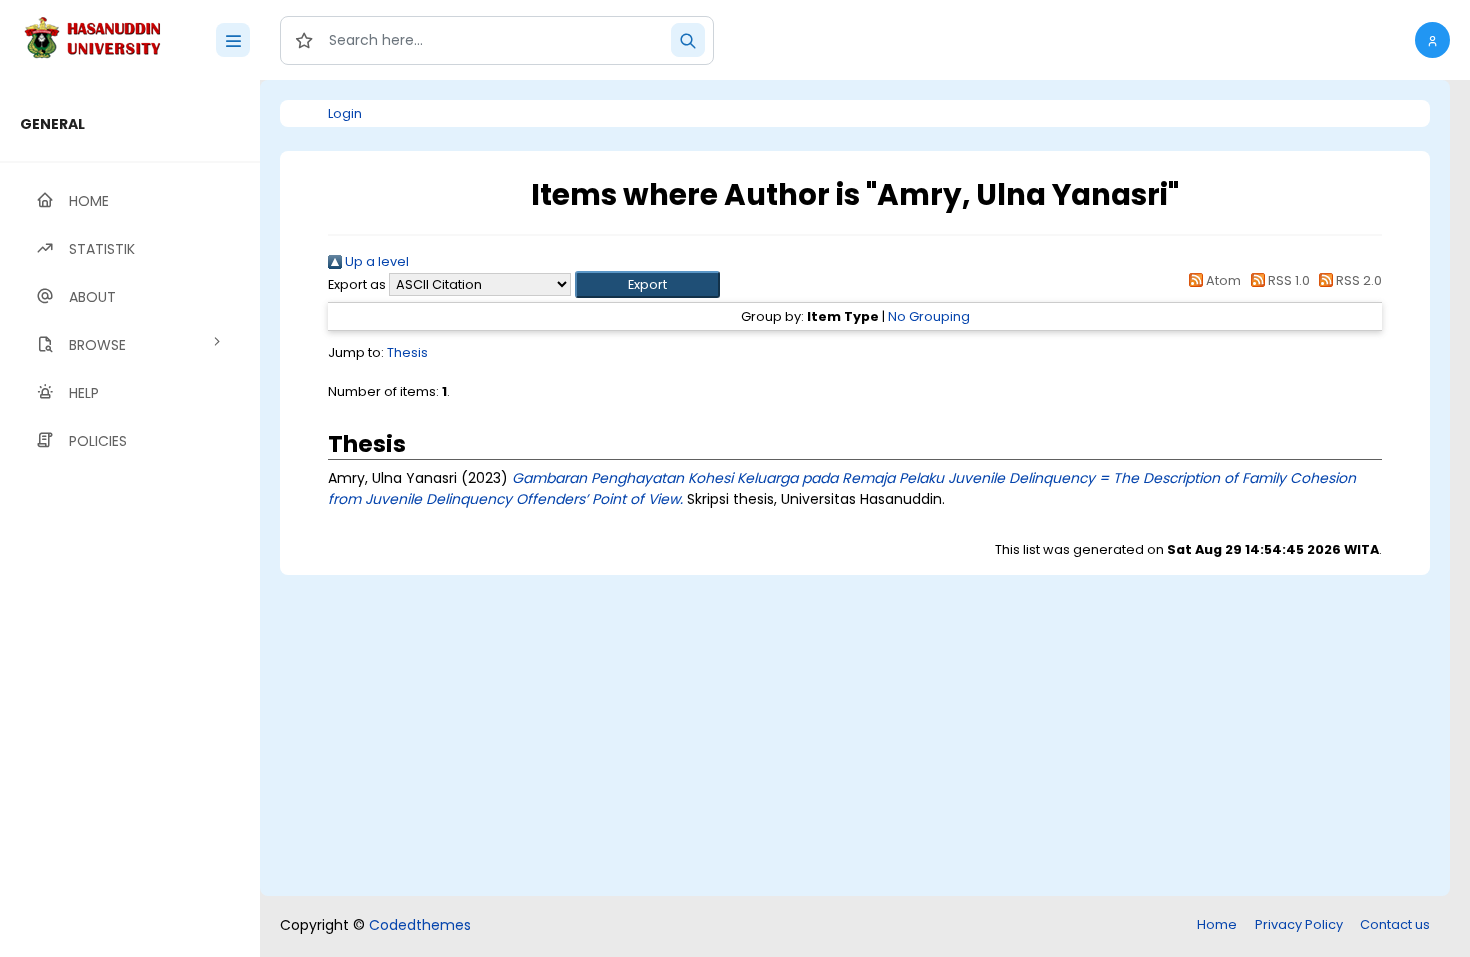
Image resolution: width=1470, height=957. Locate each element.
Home (1217, 924)
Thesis (407, 352)
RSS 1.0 (1287, 280)
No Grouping (929, 316)
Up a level (375, 261)
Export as (357, 284)
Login (345, 113)
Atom (1222, 280)
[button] (1432, 40)
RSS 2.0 (1357, 280)
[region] (130, 518)
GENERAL (52, 124)
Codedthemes (420, 925)
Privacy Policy (1299, 924)
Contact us (1395, 924)
